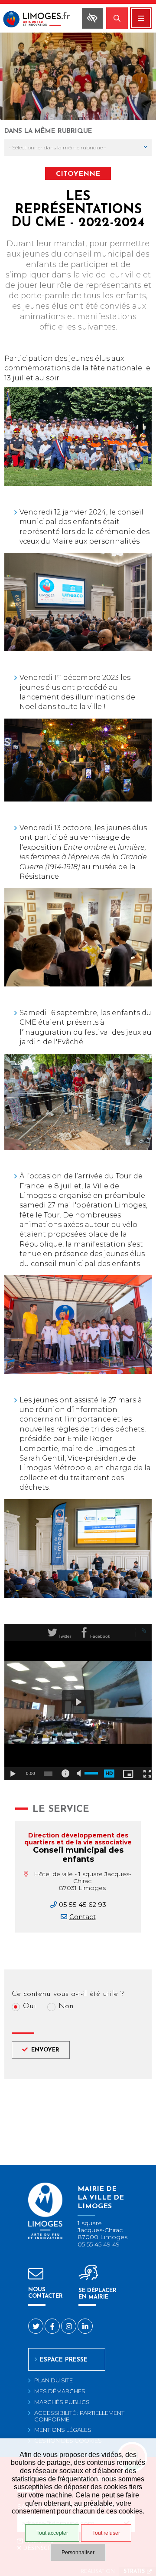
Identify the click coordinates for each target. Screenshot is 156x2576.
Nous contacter (45, 2293)
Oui (29, 2007)
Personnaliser (78, 2553)
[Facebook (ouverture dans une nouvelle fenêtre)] (52, 2326)
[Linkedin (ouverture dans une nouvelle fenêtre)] (85, 2326)
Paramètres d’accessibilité (92, 18)
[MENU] (141, 18)
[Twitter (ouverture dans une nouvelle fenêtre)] (36, 2326)
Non (66, 2007)
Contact (83, 1917)
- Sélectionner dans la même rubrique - (57, 147)
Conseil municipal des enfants (78, 1855)
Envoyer (45, 2050)
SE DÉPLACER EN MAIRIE (97, 2294)
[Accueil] (38, 20)
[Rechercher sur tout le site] (117, 18)
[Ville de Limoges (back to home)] (45, 2238)
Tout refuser (106, 2533)
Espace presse (64, 2360)
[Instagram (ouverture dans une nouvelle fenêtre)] (69, 2326)
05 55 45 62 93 (83, 1905)
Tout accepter (52, 2533)
